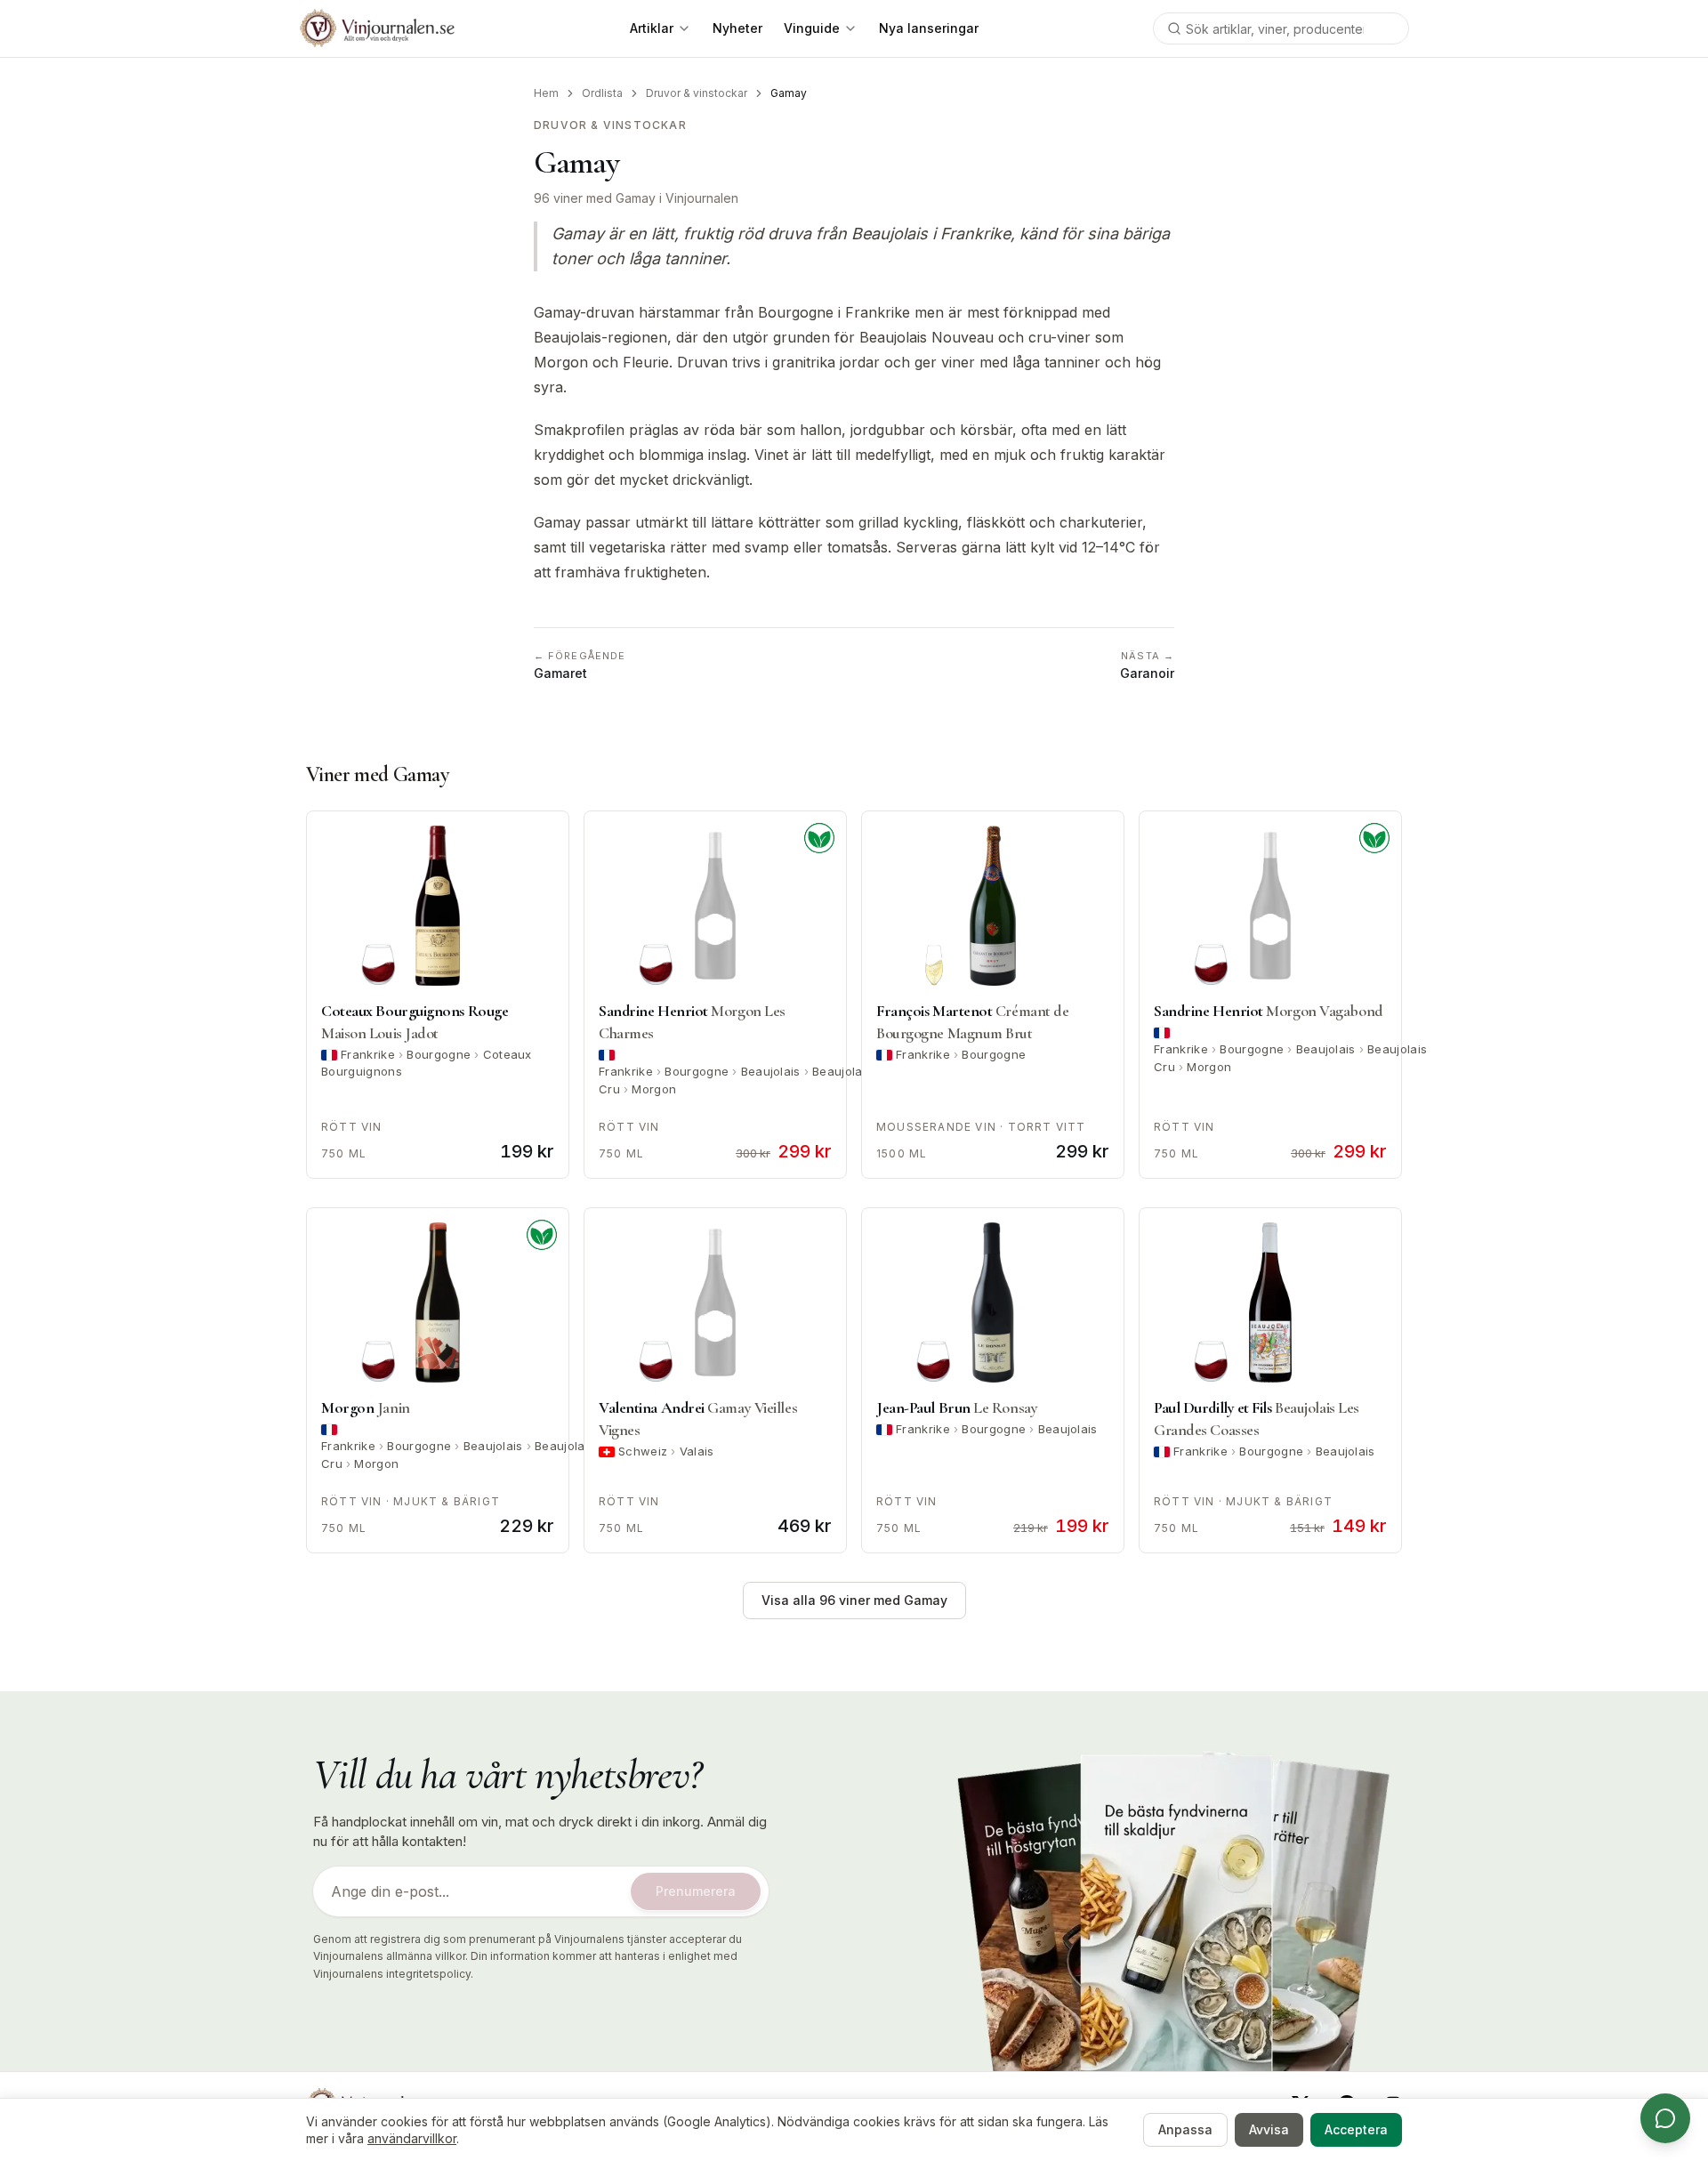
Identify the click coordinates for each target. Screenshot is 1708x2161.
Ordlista (602, 93)
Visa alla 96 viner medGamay (854, 1600)
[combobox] (1281, 28)
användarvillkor (412, 2138)
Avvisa (1269, 2129)
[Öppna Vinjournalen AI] (1665, 2118)
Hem (546, 93)
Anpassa (1185, 2129)
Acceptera (1356, 2129)
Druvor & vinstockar (697, 93)
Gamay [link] (789, 93)
